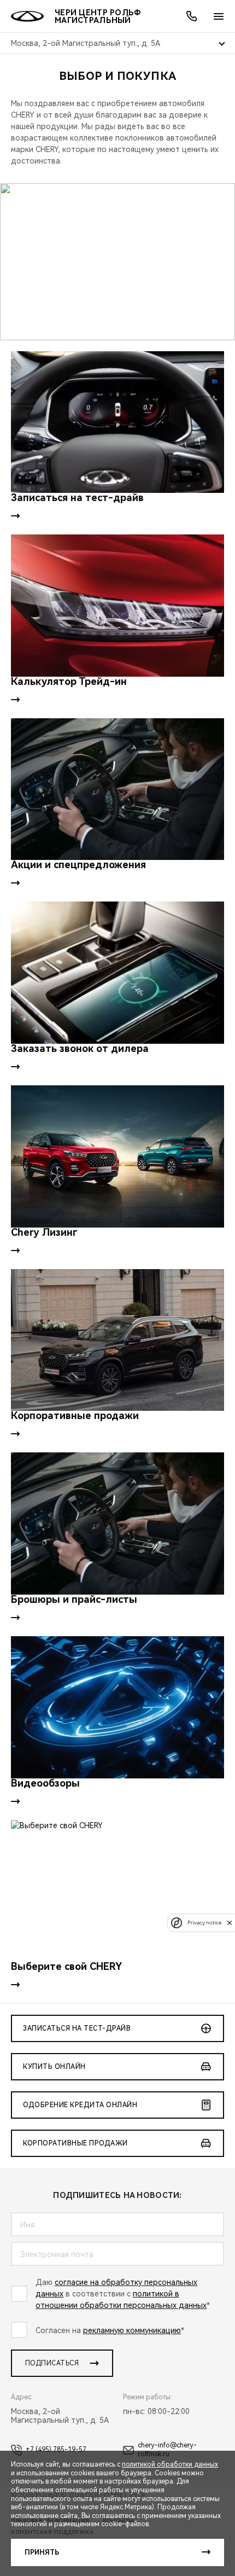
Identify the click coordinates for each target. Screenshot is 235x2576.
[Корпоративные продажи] (117, 1340)
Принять (42, 2552)
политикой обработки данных (170, 2464)
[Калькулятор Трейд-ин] (117, 606)
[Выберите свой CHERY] (117, 1891)
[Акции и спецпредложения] (117, 789)
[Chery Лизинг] (117, 1156)
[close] (230, 1923)
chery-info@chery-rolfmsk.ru (167, 2450)
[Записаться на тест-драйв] (117, 422)
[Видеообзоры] (117, 1707)
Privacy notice (204, 1923)
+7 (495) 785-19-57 (56, 2450)
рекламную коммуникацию (132, 2330)
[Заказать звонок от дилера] (117, 973)
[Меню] (219, 16)
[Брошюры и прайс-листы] (117, 1523)
